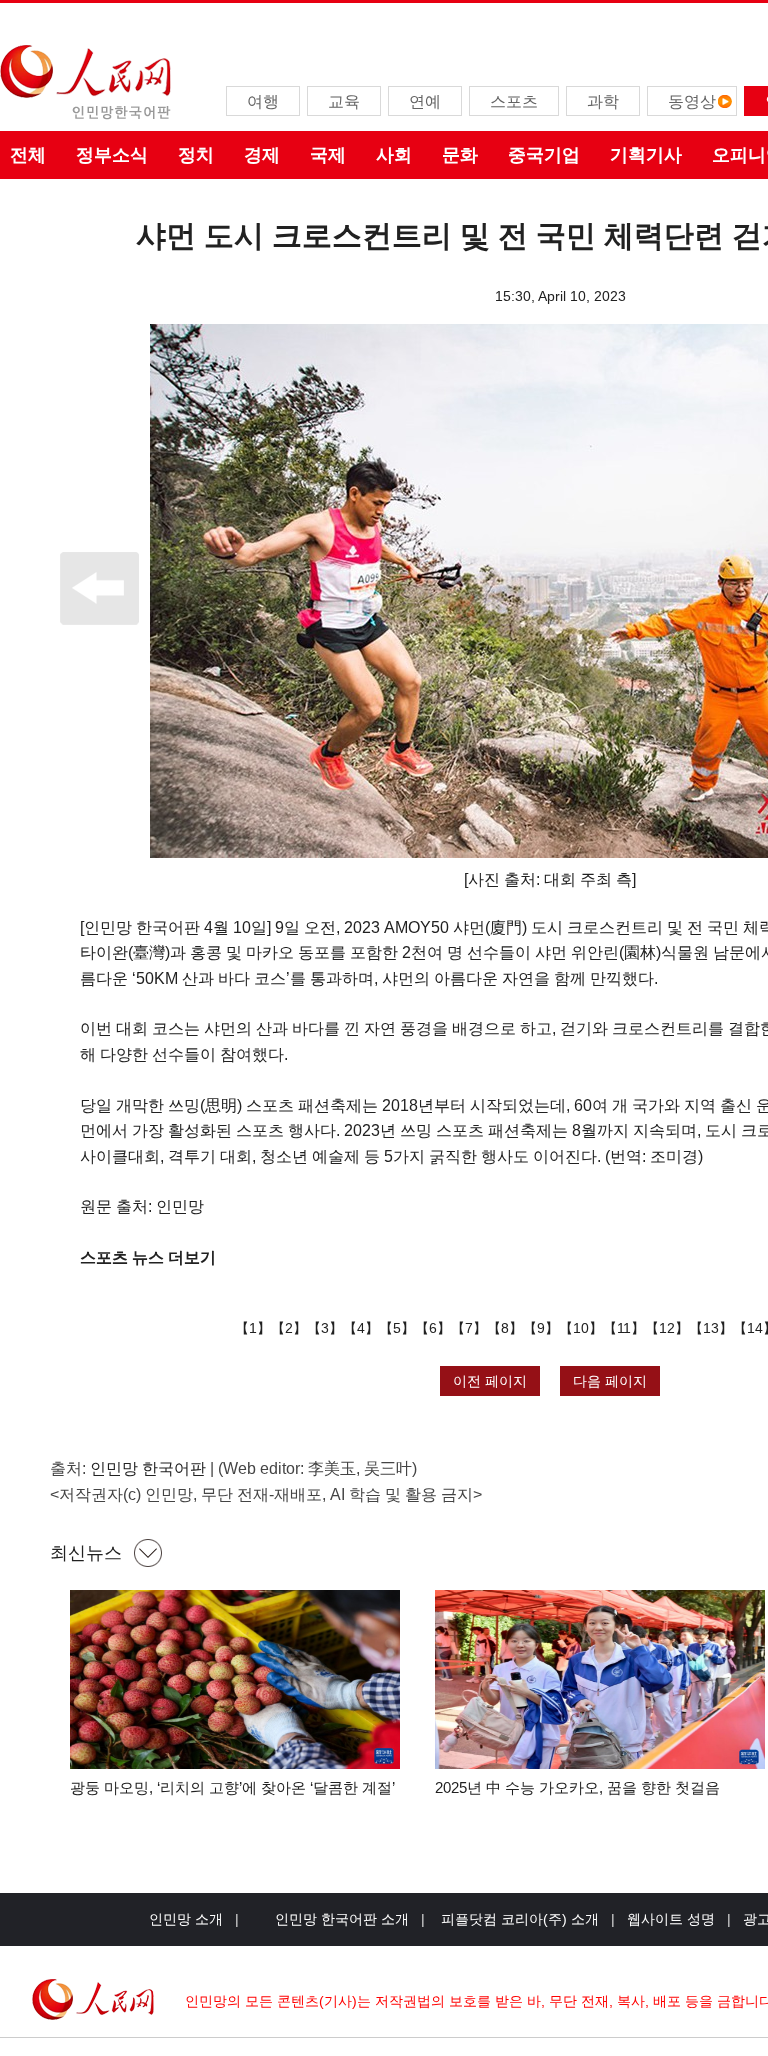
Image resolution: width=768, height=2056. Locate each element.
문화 (460, 155)
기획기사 (646, 155)
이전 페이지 (490, 1381)
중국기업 (544, 155)
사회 (394, 155)
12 (667, 1328)
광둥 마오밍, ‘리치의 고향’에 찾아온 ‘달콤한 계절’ (232, 1787)
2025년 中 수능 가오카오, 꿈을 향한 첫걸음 (577, 1787)
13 (711, 1328)
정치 (196, 155)
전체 (28, 155)
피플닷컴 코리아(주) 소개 (518, 1919)
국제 (328, 155)
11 (624, 1328)
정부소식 (112, 155)
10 (581, 1328)
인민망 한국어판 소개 (342, 1919)
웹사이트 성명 (671, 1919)
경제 (262, 155)
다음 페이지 (610, 1381)
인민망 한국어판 (148, 1468)
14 (755, 1328)
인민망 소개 (186, 1919)
